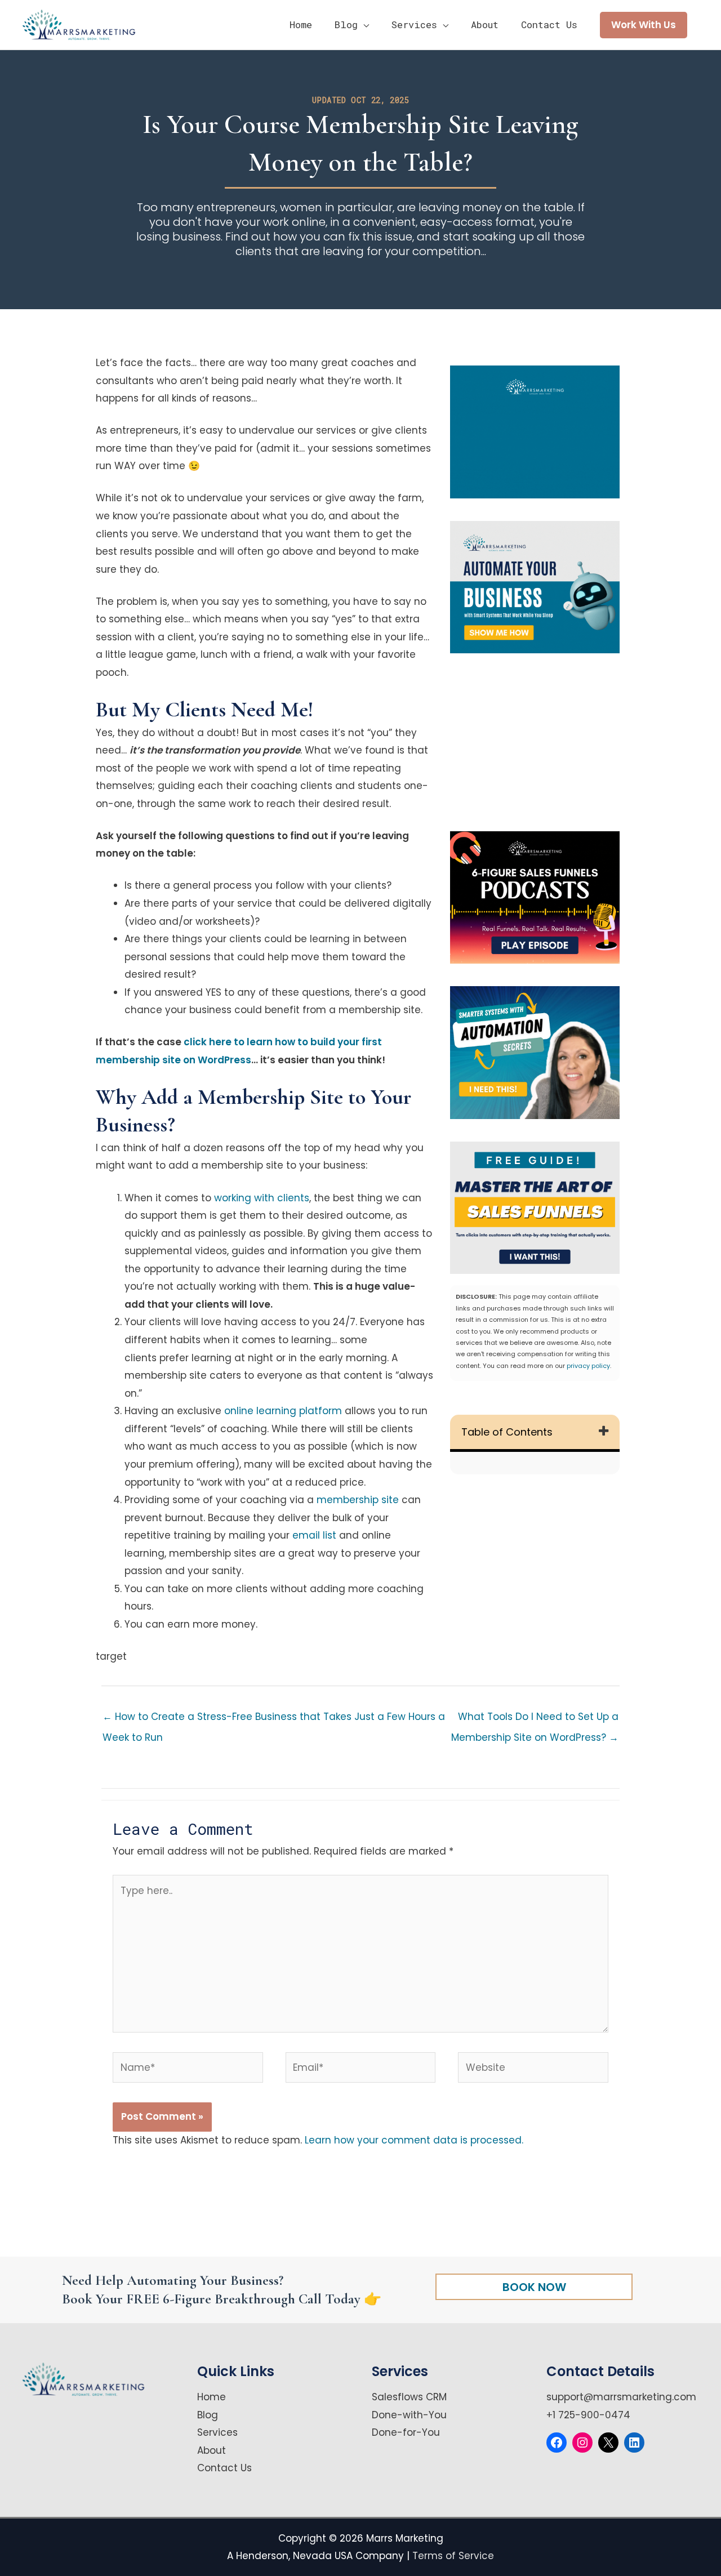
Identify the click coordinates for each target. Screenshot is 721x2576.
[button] (644, 25)
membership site (358, 1500)
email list (314, 1535)
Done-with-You (409, 2415)
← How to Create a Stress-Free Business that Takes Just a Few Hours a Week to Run (274, 1719)
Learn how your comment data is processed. (414, 2140)
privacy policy (588, 1366)
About (212, 2450)
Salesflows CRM (409, 2397)
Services (217, 2432)
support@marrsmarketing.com (621, 2397)
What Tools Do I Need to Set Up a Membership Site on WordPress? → (535, 1719)
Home (212, 2397)
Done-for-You (406, 2432)
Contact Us (224, 2468)
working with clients (262, 1198)
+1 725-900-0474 (588, 2415)
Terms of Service (453, 2556)
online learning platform (283, 1411)
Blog (208, 2415)
